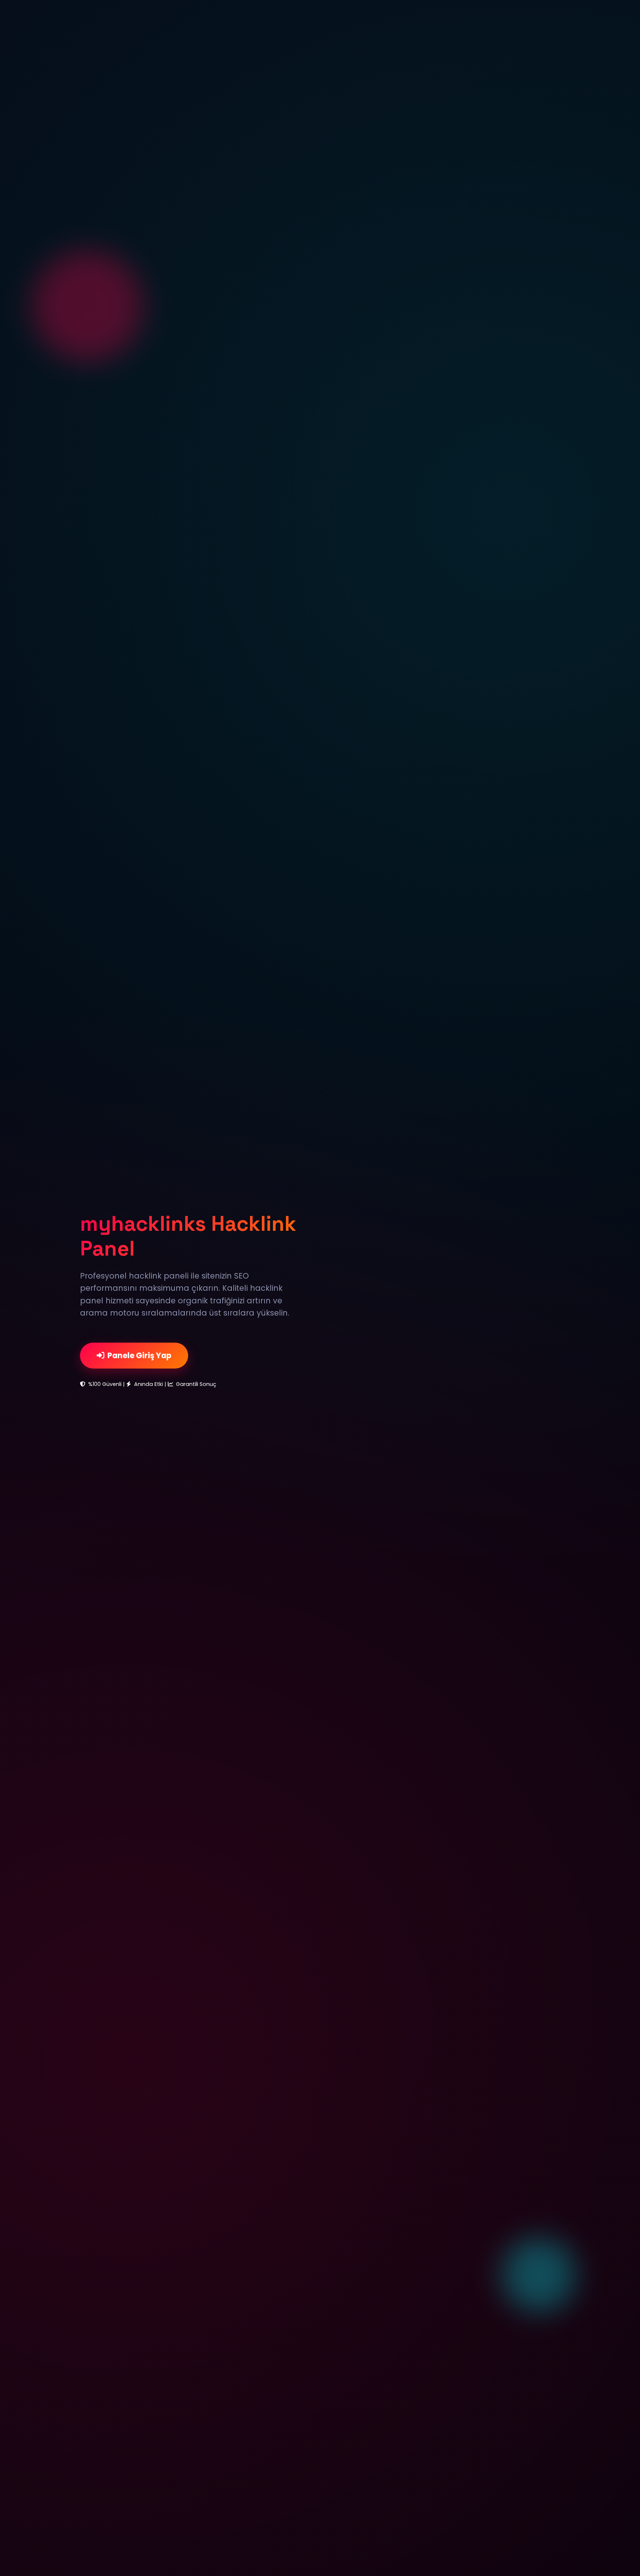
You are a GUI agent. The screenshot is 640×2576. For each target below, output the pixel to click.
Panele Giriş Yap (139, 1355)
